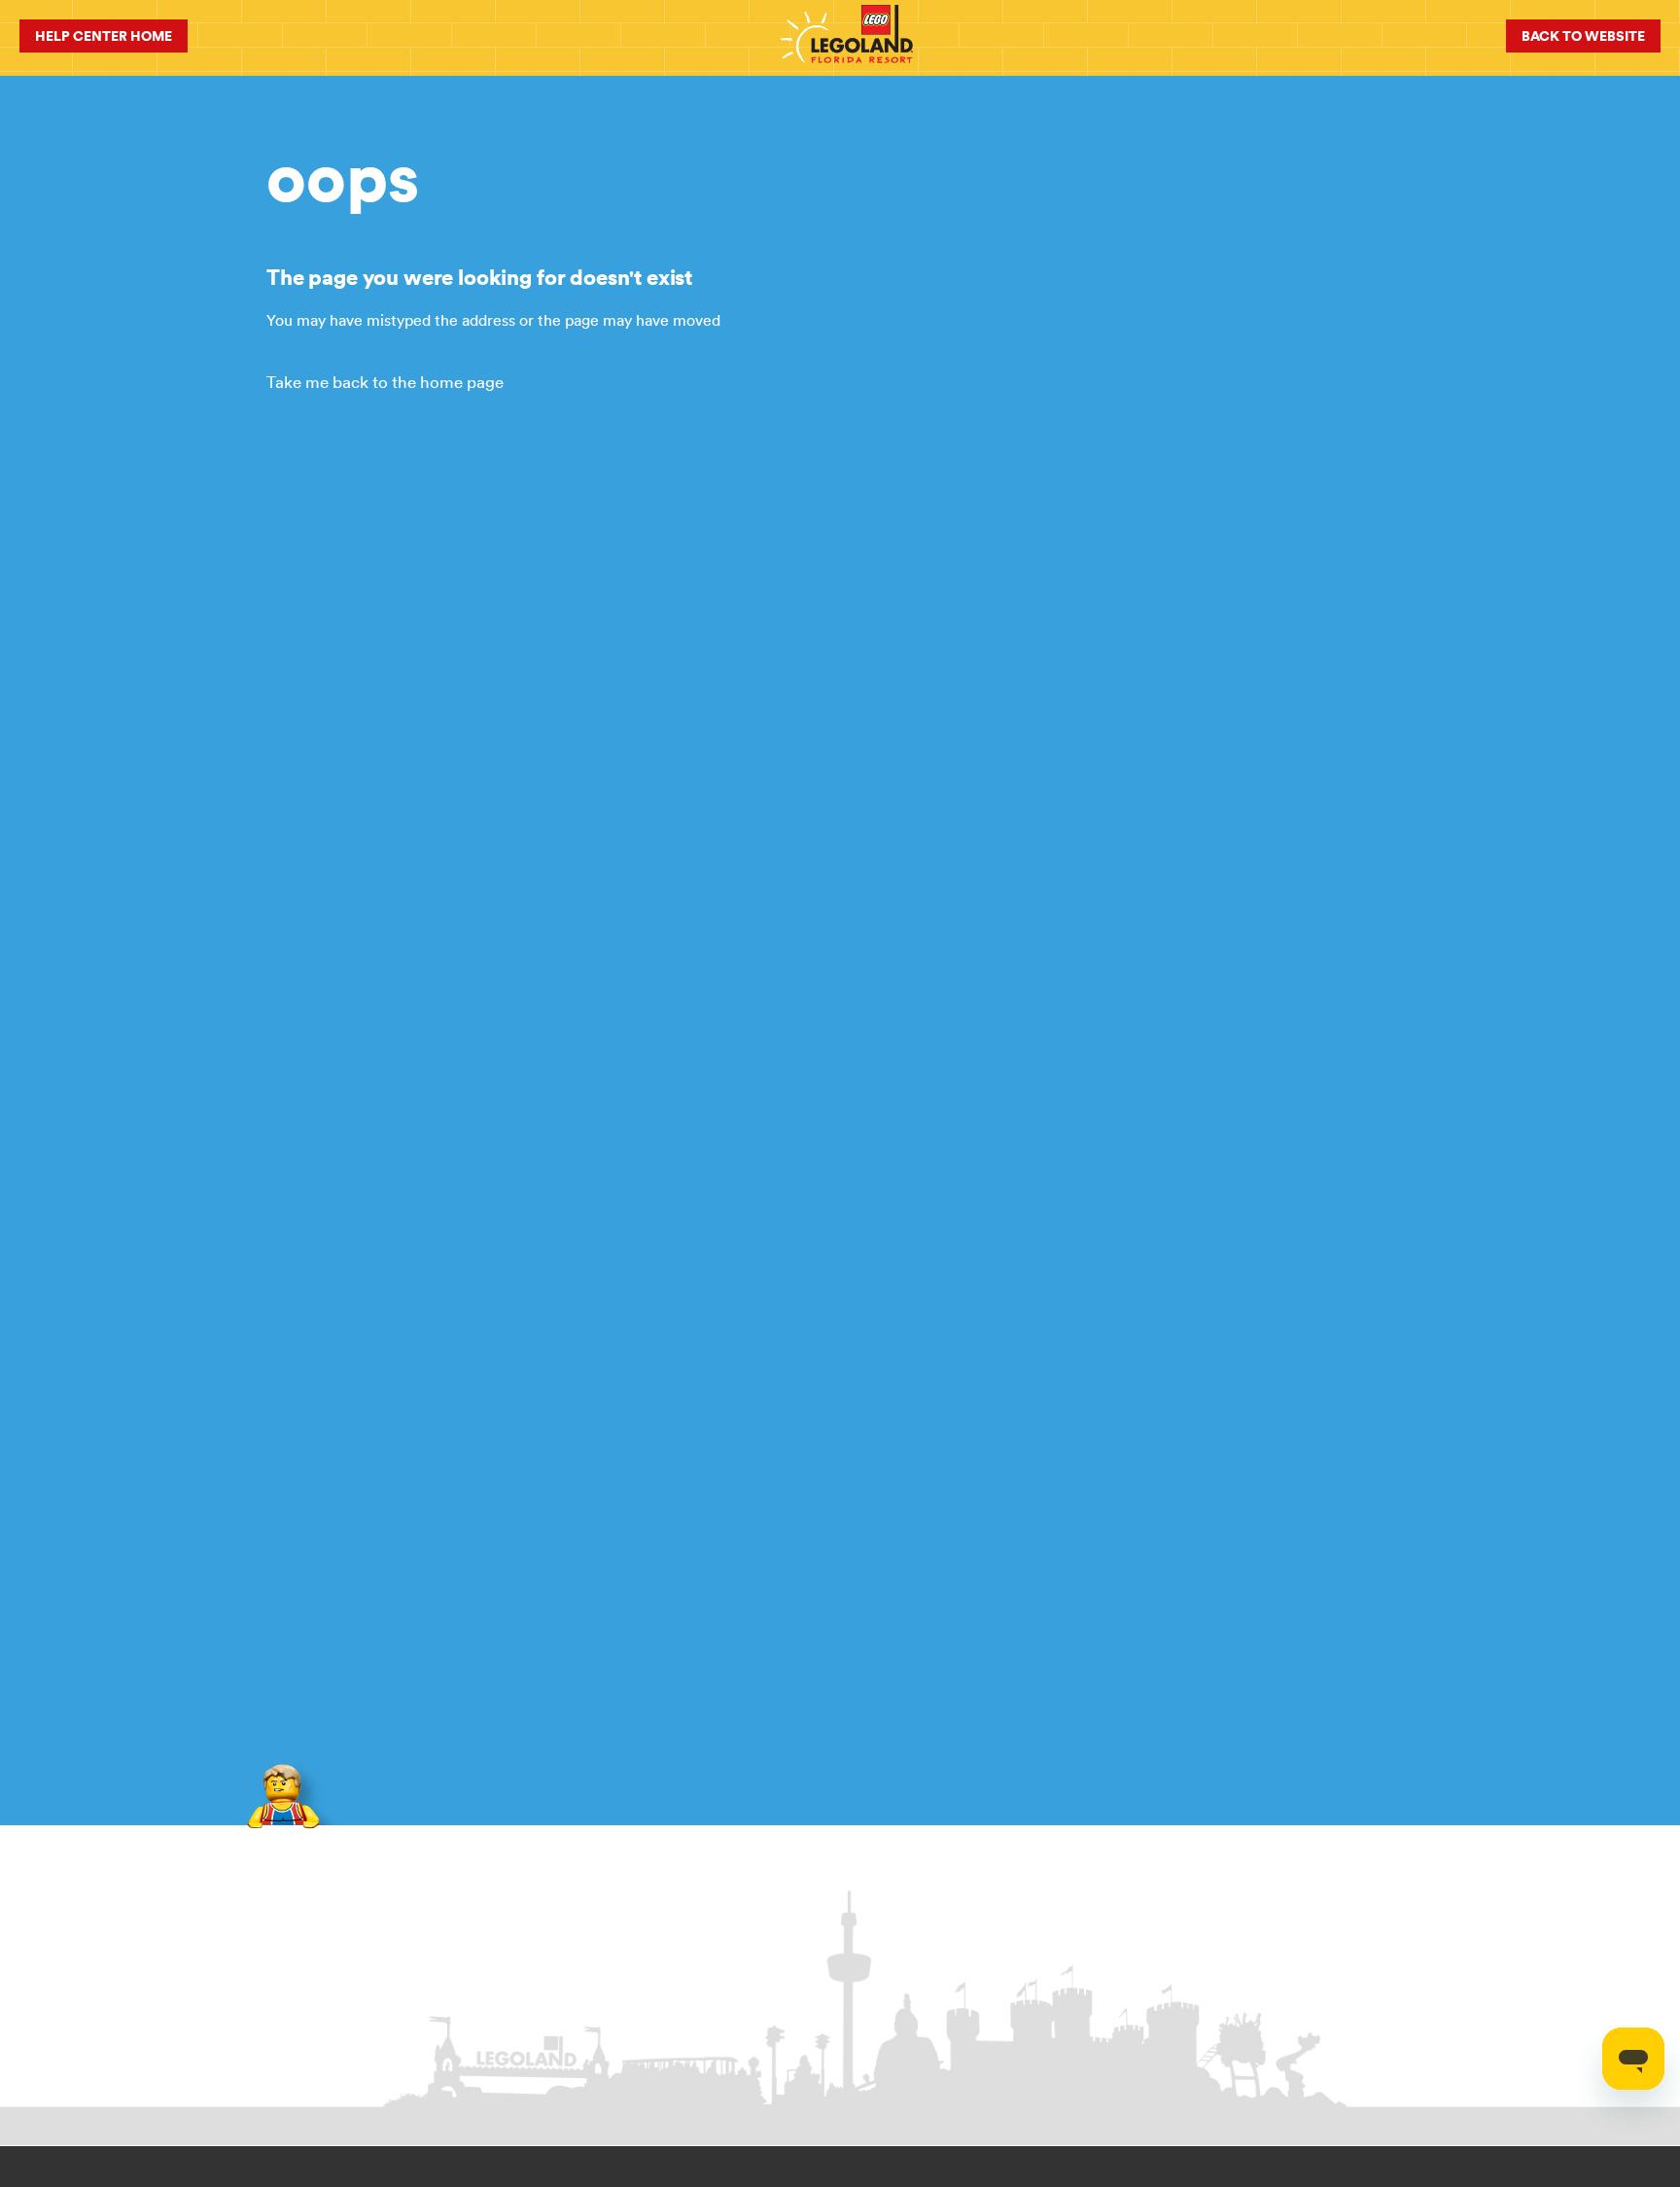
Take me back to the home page (385, 382)
